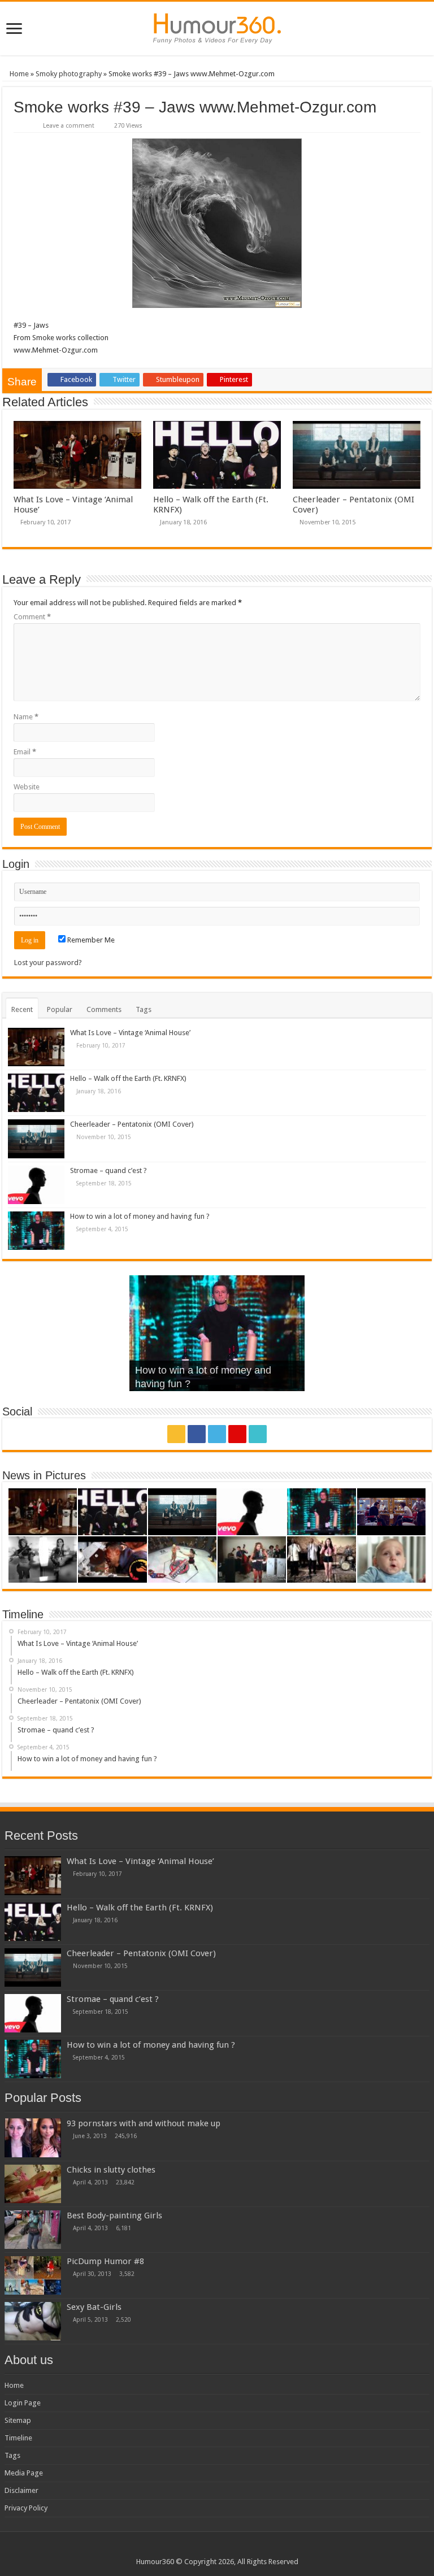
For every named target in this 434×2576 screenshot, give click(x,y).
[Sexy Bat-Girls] (33, 2321)
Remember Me (90, 940)
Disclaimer (21, 2490)
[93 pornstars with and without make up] (33, 2138)
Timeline (18, 2438)
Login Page (23, 2403)
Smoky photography (69, 74)
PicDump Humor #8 (105, 2261)
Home (18, 74)
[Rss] (176, 1434)
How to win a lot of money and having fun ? (140, 1216)
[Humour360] (217, 29)
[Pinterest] (237, 1434)
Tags (144, 1009)
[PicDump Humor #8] (33, 2275)
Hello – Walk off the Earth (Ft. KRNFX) (128, 1078)
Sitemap (18, 2420)
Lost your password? (48, 963)
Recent (22, 1009)
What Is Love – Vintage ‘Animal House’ (130, 1033)
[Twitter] (217, 1434)
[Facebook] (197, 1434)
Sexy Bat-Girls (94, 2307)
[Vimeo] (258, 1434)
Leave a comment (69, 126)
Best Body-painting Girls (114, 2216)
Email (25, 752)
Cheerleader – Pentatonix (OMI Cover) (132, 1124)
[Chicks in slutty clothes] (33, 2184)
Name (26, 717)
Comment (32, 617)
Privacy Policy (26, 2508)
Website (27, 787)
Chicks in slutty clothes (111, 2170)
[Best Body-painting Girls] (33, 2230)
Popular (60, 1009)
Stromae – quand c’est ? (108, 1170)
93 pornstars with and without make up (144, 2123)
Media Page (24, 2473)
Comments (104, 1009)
